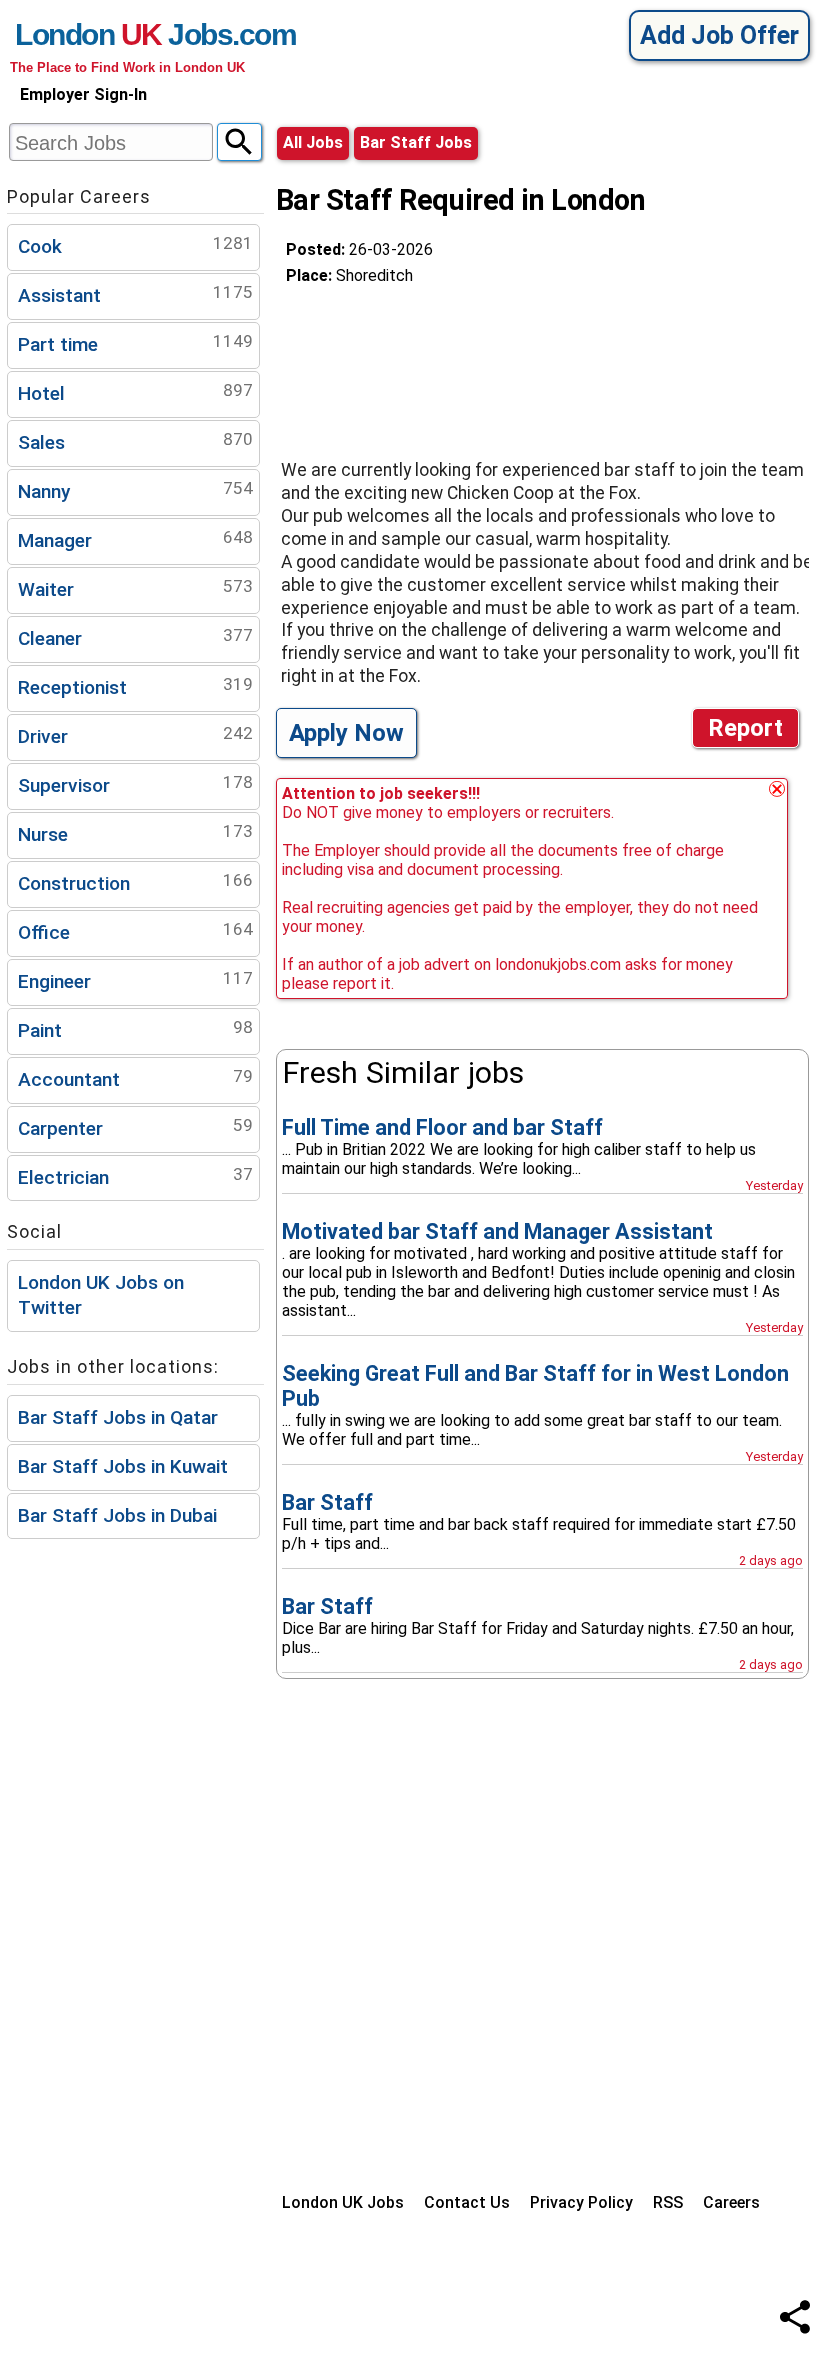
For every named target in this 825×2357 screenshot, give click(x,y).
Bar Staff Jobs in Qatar (118, 1417)
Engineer (135, 980)
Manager (135, 539)
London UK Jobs (343, 2202)
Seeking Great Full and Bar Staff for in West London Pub (535, 1386)
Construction (135, 882)
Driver (135, 735)
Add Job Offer (719, 35)
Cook (135, 245)
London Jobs (123, 34)
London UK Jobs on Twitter (101, 1295)
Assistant (135, 294)
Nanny (135, 490)
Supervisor (135, 784)
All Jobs (313, 142)
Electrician (135, 1176)
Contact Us (467, 2202)
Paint (135, 1029)
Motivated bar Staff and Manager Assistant (497, 1231)
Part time (135, 343)
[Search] (239, 142)
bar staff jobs (416, 142)
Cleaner (135, 637)
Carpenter (135, 1127)
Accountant (135, 1078)
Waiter (135, 588)
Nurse (135, 833)
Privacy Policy (581, 2202)
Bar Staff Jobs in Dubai (117, 1515)
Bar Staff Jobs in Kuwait (123, 1466)
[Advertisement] (446, 364)
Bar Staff (327, 1502)
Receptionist (135, 686)
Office (135, 931)
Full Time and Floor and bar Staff (442, 1127)
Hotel (135, 392)
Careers (731, 2202)
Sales (135, 441)
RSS (668, 2202)
